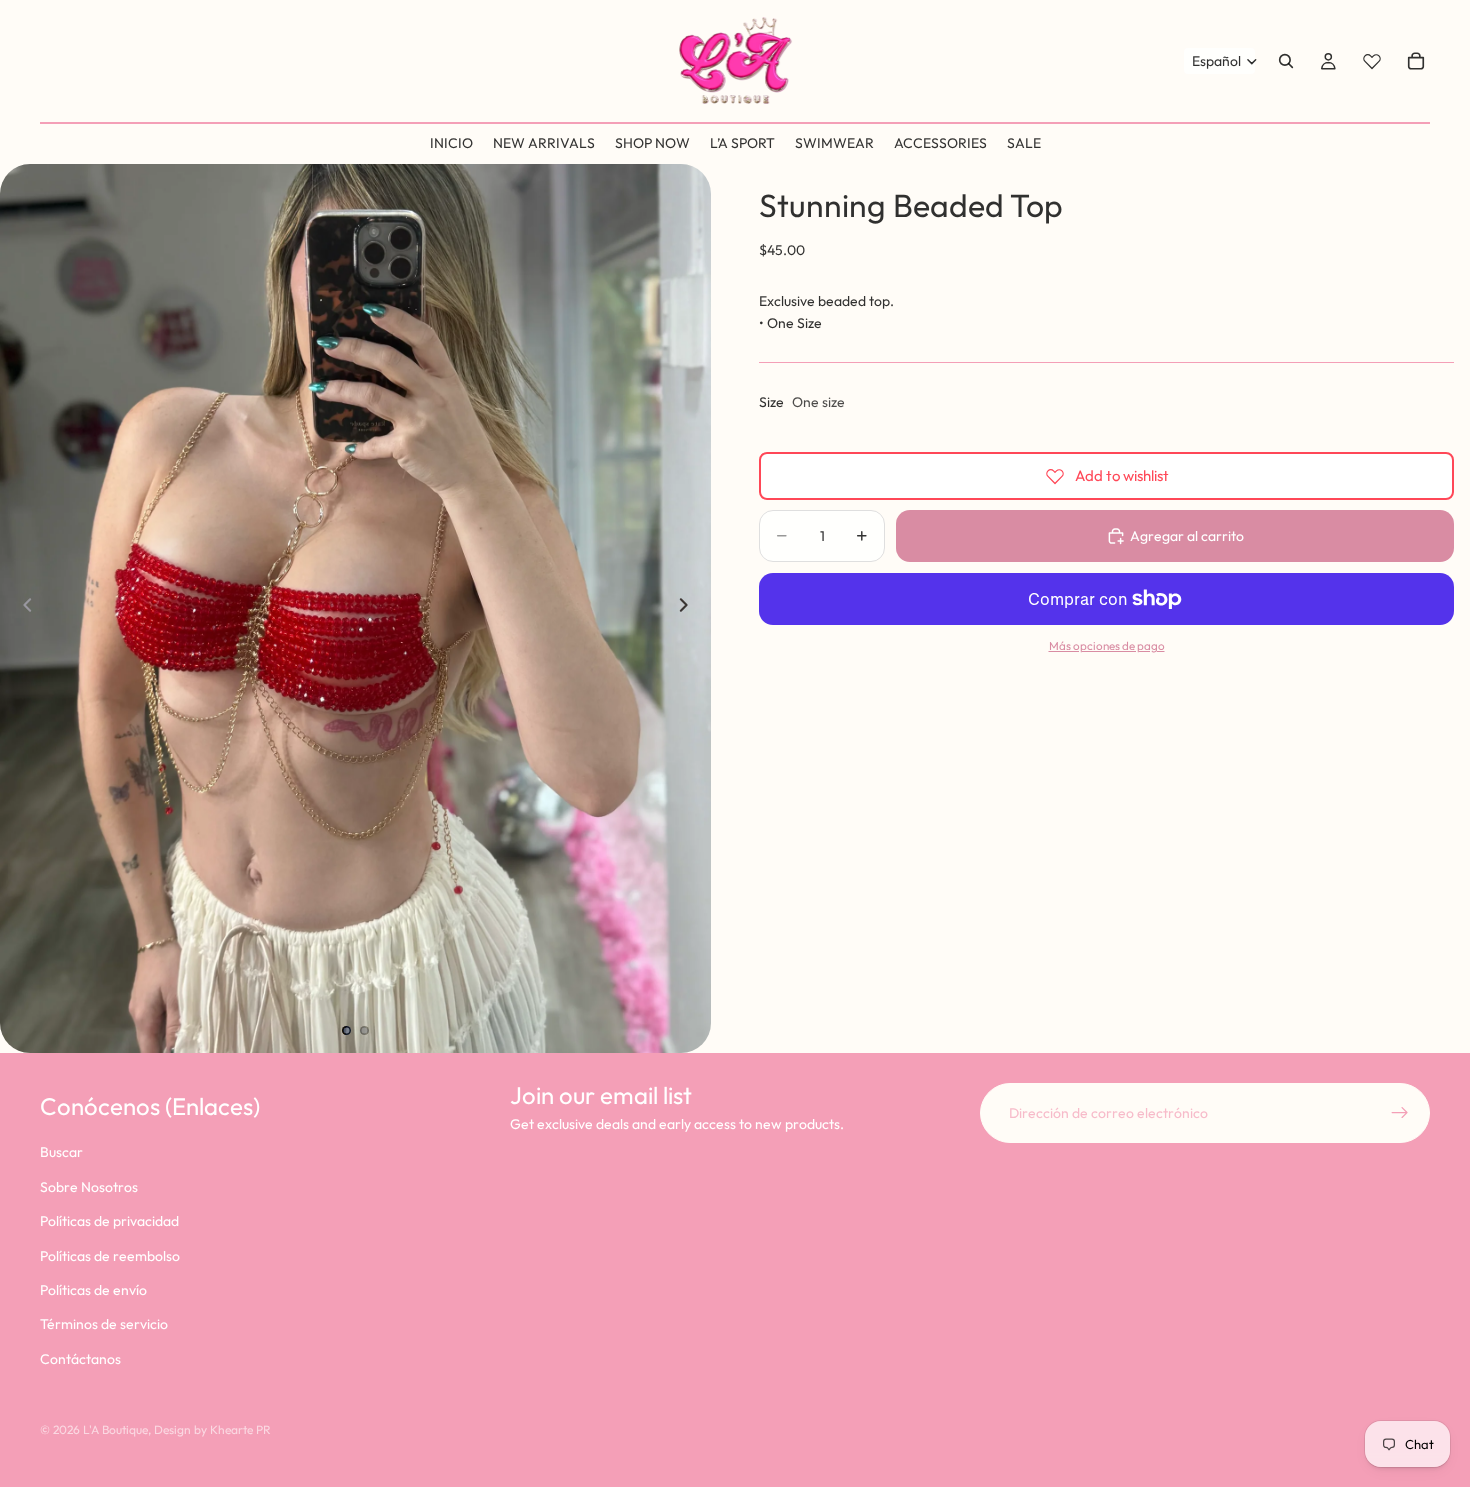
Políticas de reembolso (110, 1255)
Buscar (61, 1152)
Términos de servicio (104, 1324)
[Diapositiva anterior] (22, 608)
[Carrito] (1416, 61)
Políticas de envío (93, 1290)
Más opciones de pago (1107, 644)
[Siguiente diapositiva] (689, 608)
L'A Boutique (115, 1429)
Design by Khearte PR (212, 1429)
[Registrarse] (1400, 1113)
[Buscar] (1286, 61)
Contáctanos (80, 1358)
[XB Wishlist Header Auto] (1372, 61)
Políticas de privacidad (109, 1221)
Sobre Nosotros (89, 1186)
